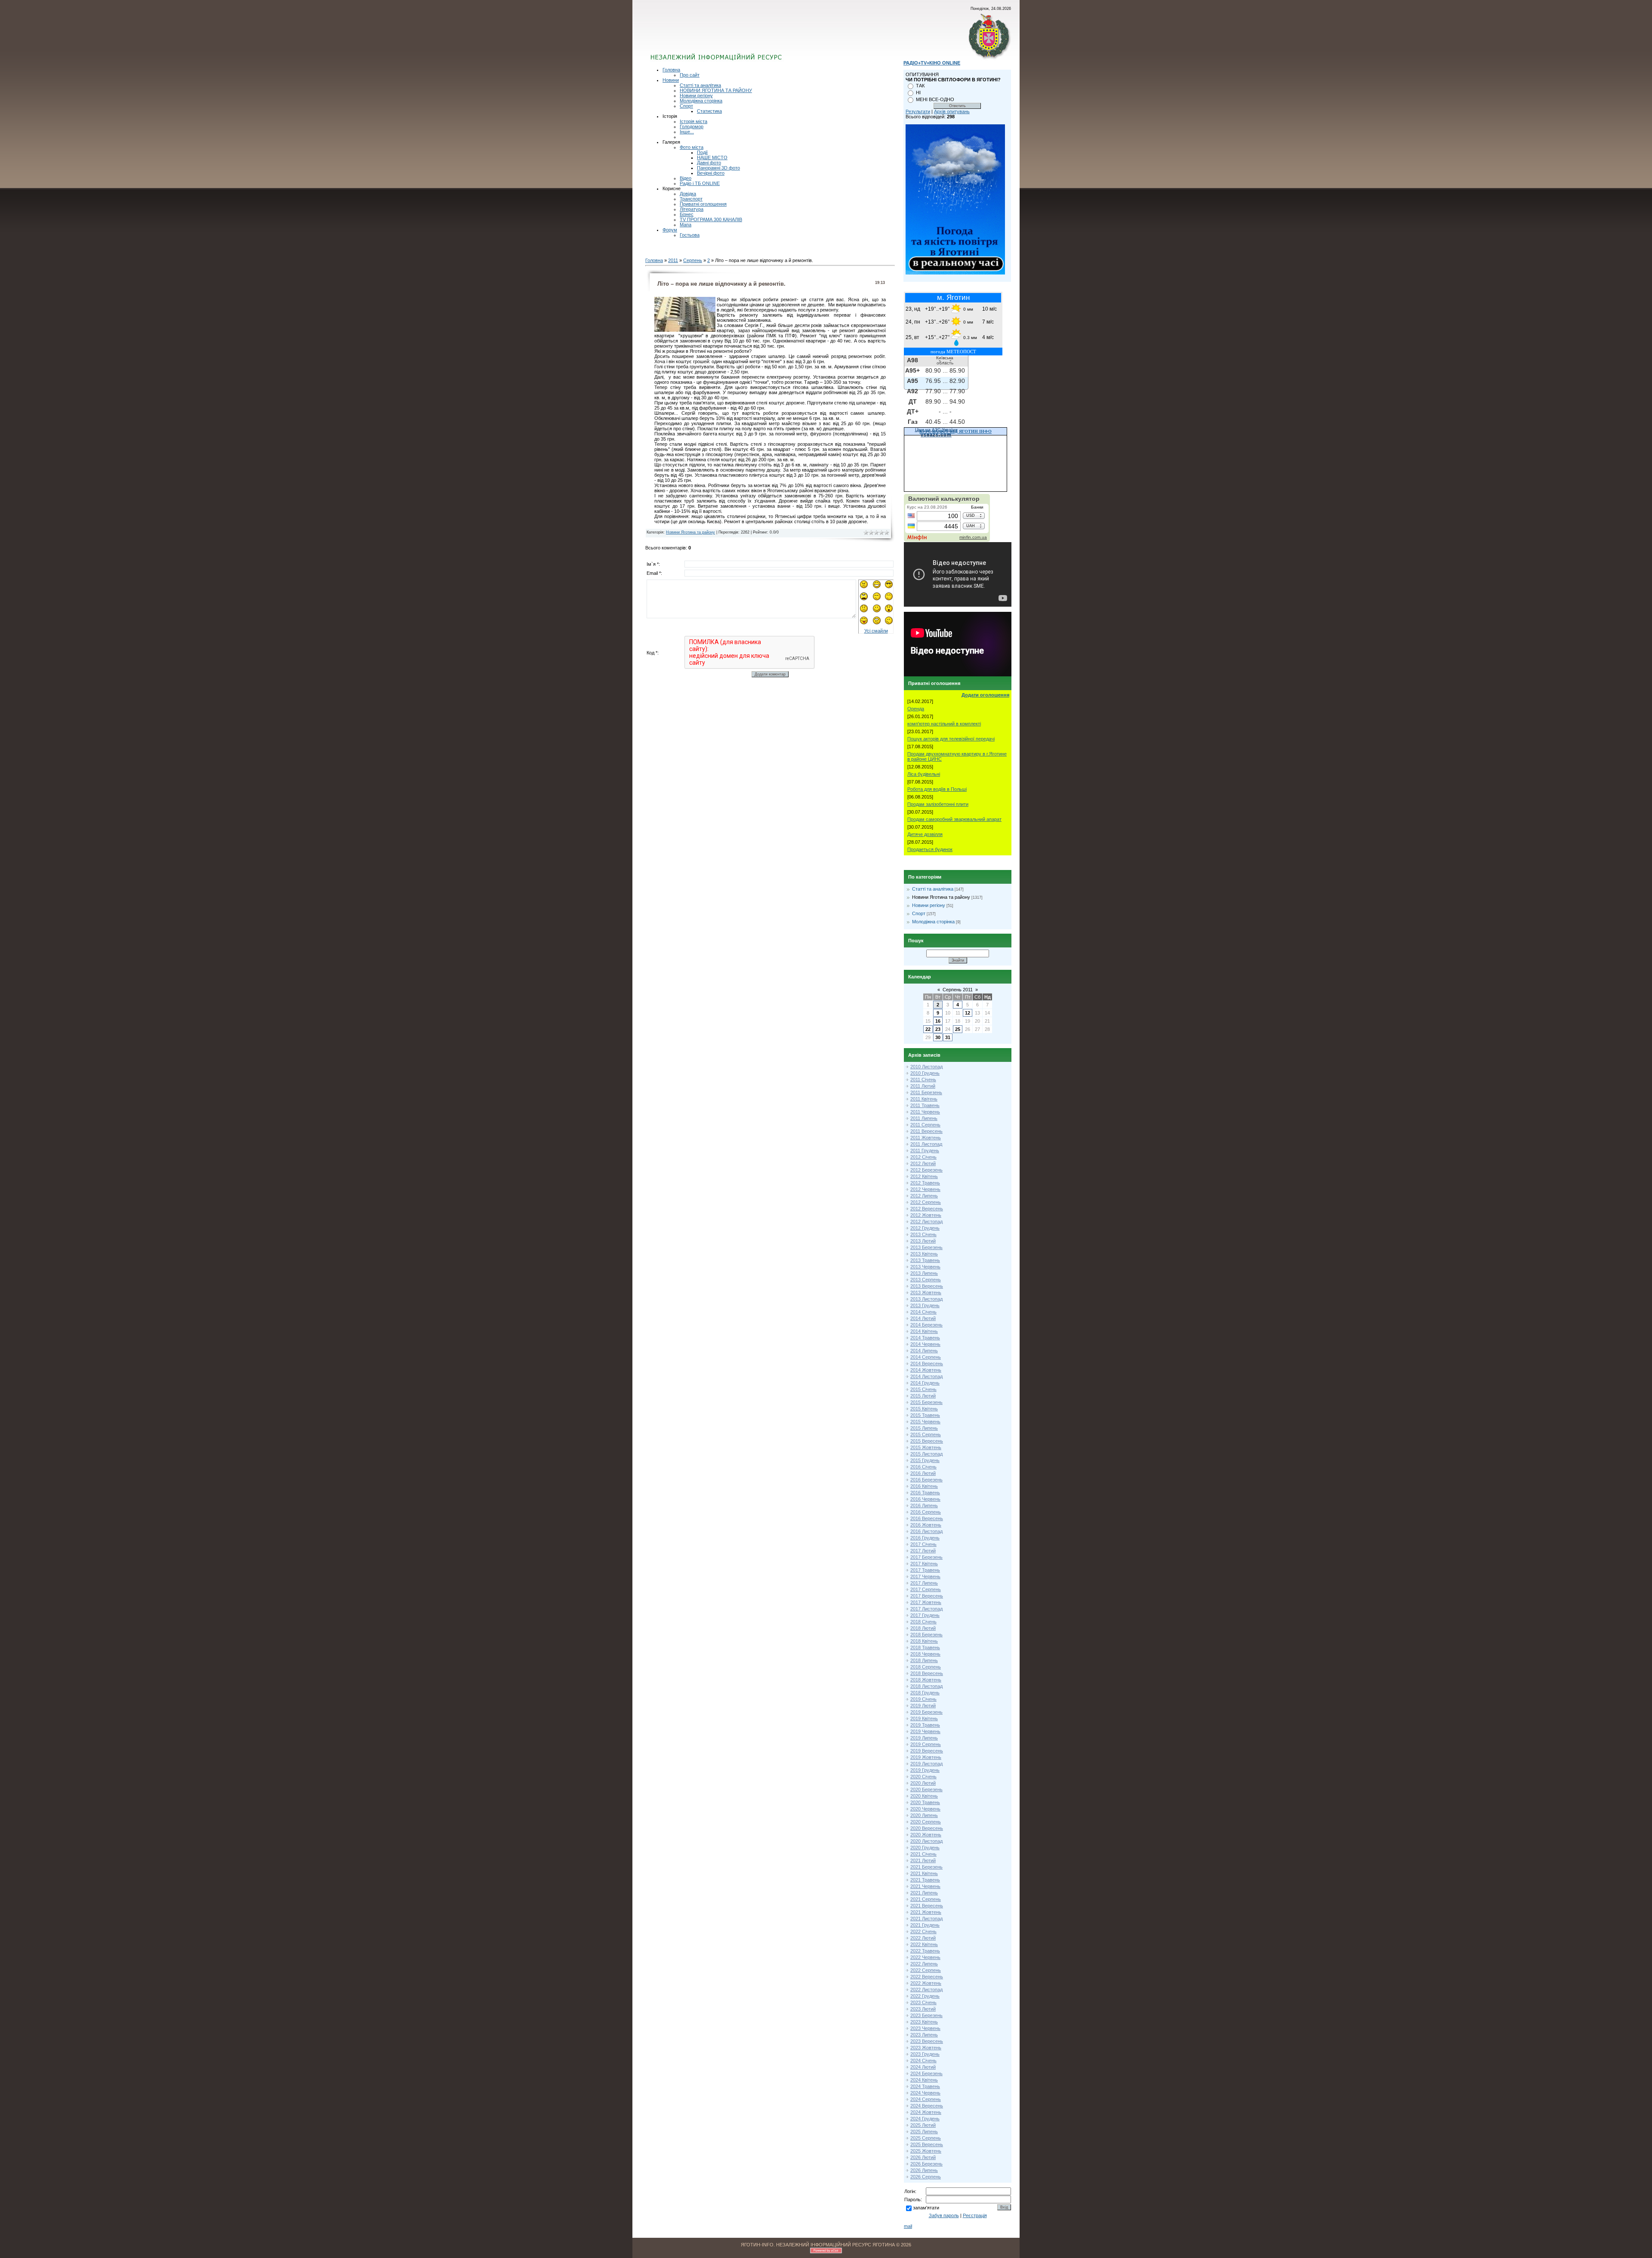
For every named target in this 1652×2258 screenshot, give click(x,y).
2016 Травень (925, 1493)
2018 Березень (926, 1635)
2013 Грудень (925, 1305)
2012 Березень (926, 1170)
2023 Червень (925, 2028)
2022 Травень (925, 1951)
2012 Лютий (923, 1163)
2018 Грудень (925, 1693)
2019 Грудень (925, 1770)
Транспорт (691, 199)
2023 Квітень (924, 2022)
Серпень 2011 (958, 990)
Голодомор (692, 126)
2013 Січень (923, 1234)
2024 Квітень (924, 2080)
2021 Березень (926, 1867)
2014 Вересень (927, 1363)
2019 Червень (925, 1731)
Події (702, 152)
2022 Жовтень (926, 1983)
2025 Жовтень (926, 2151)
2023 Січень (923, 2002)
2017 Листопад (926, 1609)
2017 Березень (926, 1557)
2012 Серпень (926, 1202)
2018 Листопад (926, 1686)
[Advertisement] (754, 37)
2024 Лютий (923, 2067)
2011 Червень (925, 1112)
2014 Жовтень (926, 1370)
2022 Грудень (925, 1996)
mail (908, 2226)
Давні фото (709, 163)
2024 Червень (925, 2093)
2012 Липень (924, 1196)
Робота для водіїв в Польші (937, 789)
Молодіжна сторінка (701, 101)
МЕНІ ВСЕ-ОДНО (935, 99)
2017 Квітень (924, 1564)
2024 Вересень (927, 2106)
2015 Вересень (927, 1441)
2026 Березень (926, 2164)
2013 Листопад (926, 1299)
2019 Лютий (923, 1706)
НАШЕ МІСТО (712, 157)
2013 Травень (925, 1260)
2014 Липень (924, 1351)
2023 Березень (926, 2015)
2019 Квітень (924, 1718)
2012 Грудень (925, 1228)
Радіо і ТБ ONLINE (700, 183)
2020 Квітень (924, 1796)
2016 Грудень (925, 1538)
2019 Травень (925, 1725)
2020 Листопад (926, 1841)
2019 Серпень (926, 1744)
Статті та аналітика (700, 85)
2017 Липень (924, 1583)
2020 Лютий (923, 1783)
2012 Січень (923, 1157)
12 (968, 1013)
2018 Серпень (926, 1667)
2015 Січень (923, 1389)
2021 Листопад (926, 1919)
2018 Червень (925, 1654)
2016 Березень (926, 1480)
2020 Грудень (925, 1848)
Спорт (686, 106)
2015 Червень (925, 1422)
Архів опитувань (952, 111)
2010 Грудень (925, 1073)
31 (948, 1037)
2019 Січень (923, 1699)
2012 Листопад (926, 1222)
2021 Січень (923, 1854)
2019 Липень (924, 1738)
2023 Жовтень (926, 2048)
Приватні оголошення (703, 204)
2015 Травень (925, 1415)
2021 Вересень (927, 1906)
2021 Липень (924, 1893)
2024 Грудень (925, 2119)
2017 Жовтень (926, 1602)
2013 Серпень (926, 1280)
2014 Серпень (926, 1357)
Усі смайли (876, 631)
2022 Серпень (926, 1970)
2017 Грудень (925, 1615)
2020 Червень (925, 1809)
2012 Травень (925, 1183)
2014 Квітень (924, 1331)
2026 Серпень (926, 2177)
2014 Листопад (926, 1376)
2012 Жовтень (926, 1215)
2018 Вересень (927, 1673)
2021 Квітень (924, 1873)
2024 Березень (926, 2073)
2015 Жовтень (926, 1447)
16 (938, 1021)
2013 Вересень (927, 1286)
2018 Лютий (923, 1628)
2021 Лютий (923, 1860)
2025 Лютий (923, 2125)
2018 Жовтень (926, 1680)
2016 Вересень (927, 1518)
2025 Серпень (926, 2138)
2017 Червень (925, 1576)
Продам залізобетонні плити (938, 804)
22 (928, 1029)
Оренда (916, 709)
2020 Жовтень (926, 1835)
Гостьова (690, 235)
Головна (671, 70)
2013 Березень (926, 1247)
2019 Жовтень (926, 1757)
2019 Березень (926, 1712)
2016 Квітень (924, 1486)
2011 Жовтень (926, 1138)
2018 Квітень (924, 1641)
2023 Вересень (927, 2041)
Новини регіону (696, 96)
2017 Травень (925, 1570)
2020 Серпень (926, 1822)
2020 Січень (923, 1777)
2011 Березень (926, 1092)
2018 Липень (924, 1660)
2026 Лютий (923, 2157)
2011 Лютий (923, 1086)
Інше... (687, 132)
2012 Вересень (927, 1209)
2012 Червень (925, 1189)
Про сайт (690, 75)
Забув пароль (944, 2215)
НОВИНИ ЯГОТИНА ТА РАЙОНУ (716, 90)
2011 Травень (925, 1105)
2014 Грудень (925, 1383)
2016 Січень (923, 1467)
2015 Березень (926, 1402)
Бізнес (687, 214)
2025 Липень (924, 2132)
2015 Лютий (923, 1396)
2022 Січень (923, 1931)
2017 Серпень (926, 1589)
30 (938, 1037)
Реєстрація (975, 2215)
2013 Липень (924, 1273)
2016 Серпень (926, 1512)
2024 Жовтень (926, 2112)
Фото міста (692, 147)
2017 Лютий (923, 1551)
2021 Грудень (925, 1925)
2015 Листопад (926, 1454)
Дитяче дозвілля (925, 834)
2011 (673, 260)
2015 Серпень (926, 1434)
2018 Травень (925, 1647)
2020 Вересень (927, 1828)
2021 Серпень (926, 1899)
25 (958, 1029)
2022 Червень (925, 1957)
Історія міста (693, 121)
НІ (918, 93)
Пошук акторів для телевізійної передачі (951, 739)
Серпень (693, 260)
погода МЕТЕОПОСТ (953, 352)
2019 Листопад (926, 1764)
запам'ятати (926, 2208)
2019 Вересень (927, 1751)
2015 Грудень (925, 1460)
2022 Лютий (923, 1938)
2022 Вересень (927, 1977)
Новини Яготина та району (690, 532)
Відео (686, 178)
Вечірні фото (711, 173)
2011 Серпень (925, 1125)
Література (692, 209)
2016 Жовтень (926, 1525)
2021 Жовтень (926, 1912)
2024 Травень (925, 2086)
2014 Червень (925, 1344)
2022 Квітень (924, 1944)
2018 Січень (923, 1622)
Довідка (688, 194)
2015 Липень (924, 1428)
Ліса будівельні (924, 774)
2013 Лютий (923, 1241)
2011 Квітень (924, 1099)
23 (938, 1029)
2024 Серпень (926, 2099)
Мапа (686, 225)
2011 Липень (924, 1118)
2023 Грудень (925, 2054)
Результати (918, 111)
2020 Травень (925, 1802)
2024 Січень (923, 2061)
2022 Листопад (926, 1990)
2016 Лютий (923, 1473)
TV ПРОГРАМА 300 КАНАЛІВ (711, 219)
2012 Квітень (924, 1176)
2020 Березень (926, 1789)
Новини (671, 80)
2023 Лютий (923, 2009)
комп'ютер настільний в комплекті (944, 724)
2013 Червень (925, 1267)
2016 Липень (924, 1505)
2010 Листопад (926, 1067)
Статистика (709, 111)
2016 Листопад (926, 1531)
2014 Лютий (923, 1318)
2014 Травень (925, 1338)
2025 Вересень (927, 2144)
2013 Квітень (924, 1254)
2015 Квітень (924, 1409)
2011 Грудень (925, 1151)
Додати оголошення (985, 695)
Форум (670, 230)
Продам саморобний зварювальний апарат (954, 819)
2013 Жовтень (926, 1292)
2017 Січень (923, 1544)
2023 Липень (924, 2035)
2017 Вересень (927, 1596)
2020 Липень (924, 1815)
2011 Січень (923, 1080)
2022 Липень (924, 1964)
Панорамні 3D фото (718, 168)
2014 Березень (926, 1325)
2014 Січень (923, 1312)
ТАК (920, 86)
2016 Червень (925, 1499)
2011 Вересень (926, 1131)
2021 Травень (925, 1880)
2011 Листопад (926, 1144)
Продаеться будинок (930, 849)
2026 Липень (924, 2170)
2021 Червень (925, 1886)
